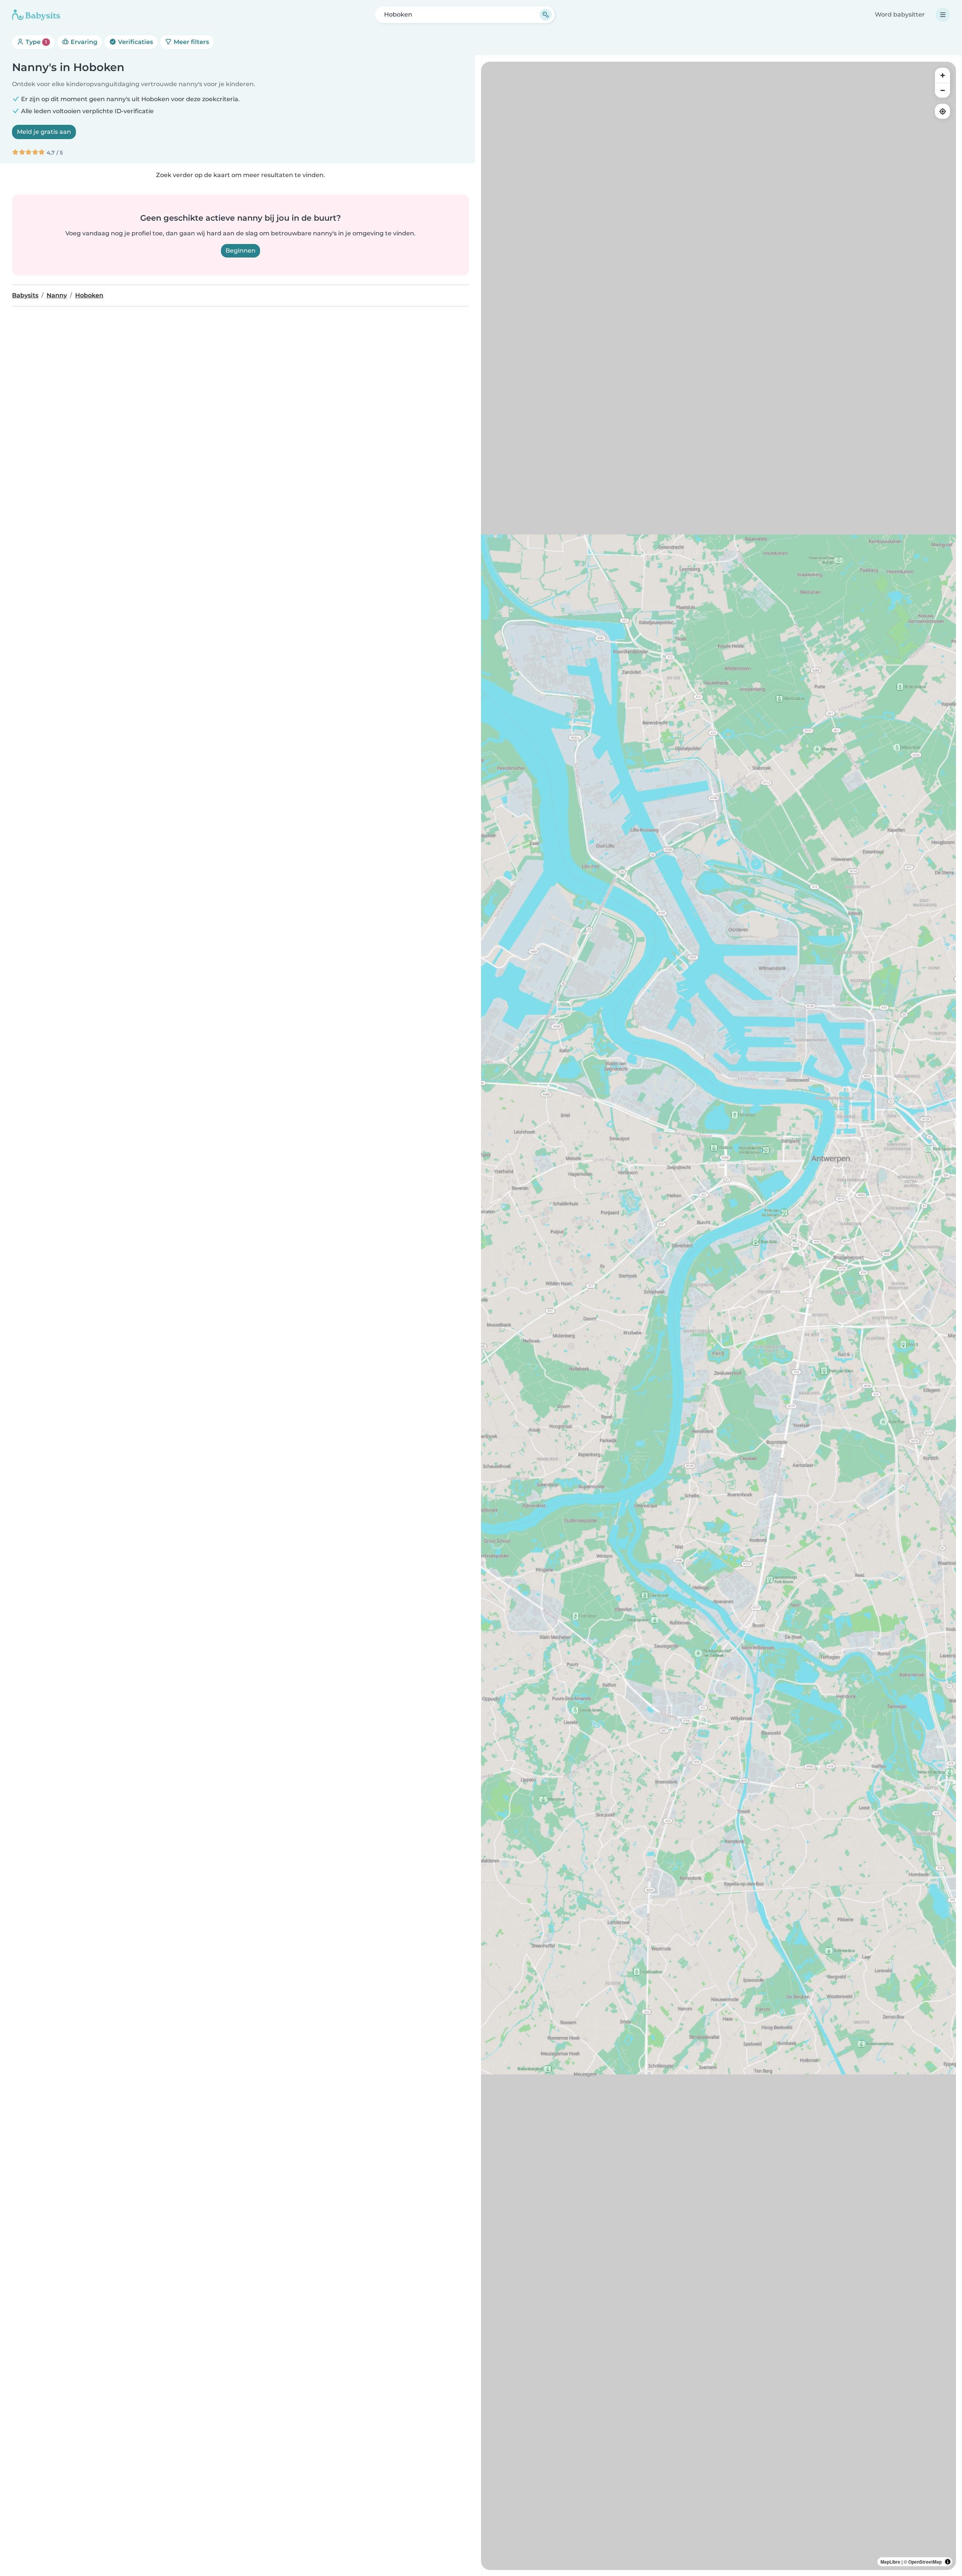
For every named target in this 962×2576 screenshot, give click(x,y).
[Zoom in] (942, 75)
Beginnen (240, 251)
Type (36, 42)
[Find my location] (942, 111)
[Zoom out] (942, 90)
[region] (718, 1316)
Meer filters (191, 42)
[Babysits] (36, 15)
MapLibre (890, 2562)
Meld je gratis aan (44, 132)
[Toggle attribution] (948, 2562)
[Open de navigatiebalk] (943, 15)
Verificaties (135, 42)
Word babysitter (900, 14)
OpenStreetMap (925, 2562)
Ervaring (83, 42)
